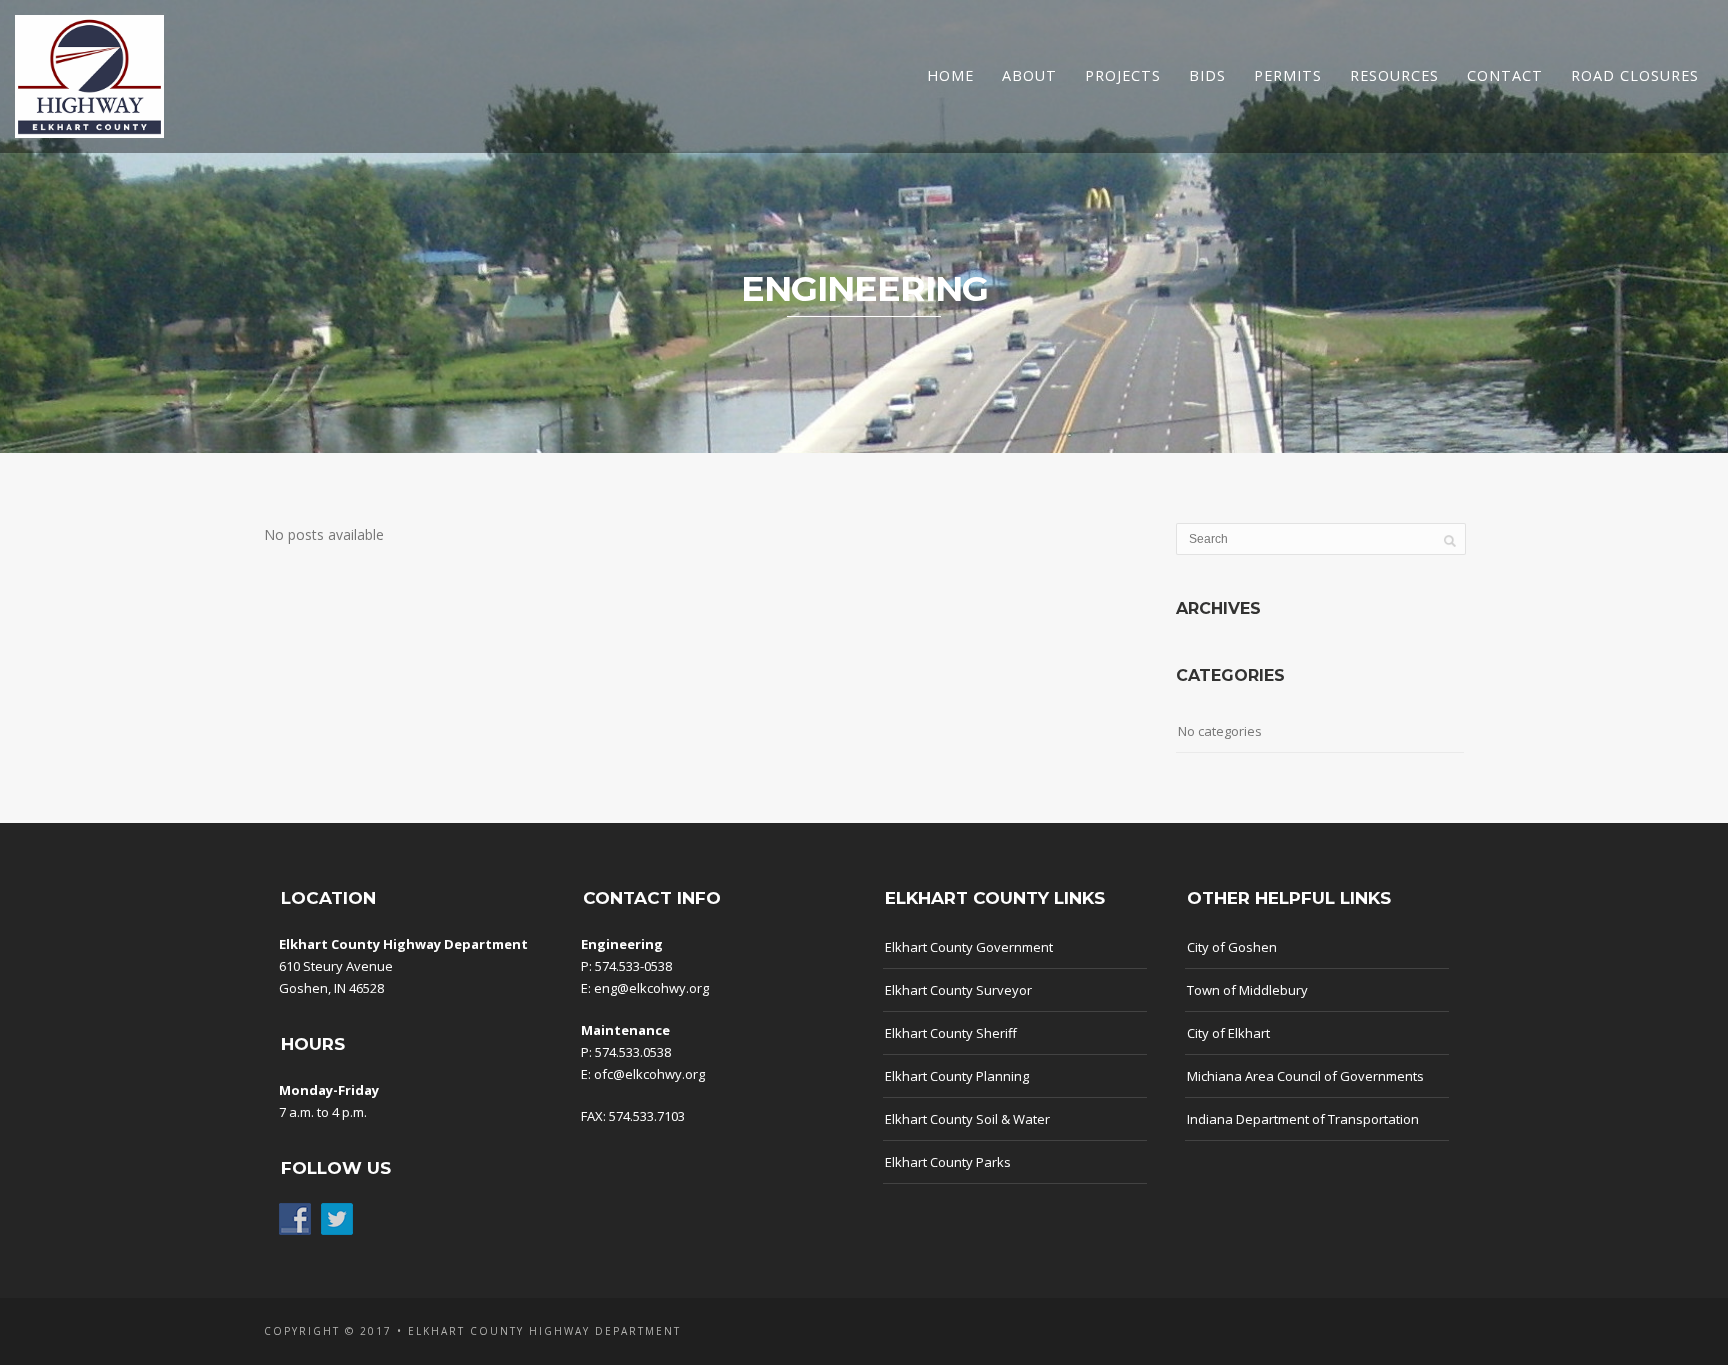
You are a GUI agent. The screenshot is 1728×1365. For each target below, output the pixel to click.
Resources (1394, 75)
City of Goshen (1232, 947)
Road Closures (1635, 75)
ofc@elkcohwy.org (649, 1074)
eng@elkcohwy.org (651, 988)
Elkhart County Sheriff (951, 1033)
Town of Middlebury (1247, 990)
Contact (1505, 75)
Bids (1207, 75)
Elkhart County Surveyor (958, 990)
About (1029, 75)
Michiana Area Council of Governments (1305, 1076)
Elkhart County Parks (948, 1162)
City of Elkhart (1228, 1033)
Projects (1123, 75)
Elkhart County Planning (957, 1076)
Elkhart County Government (969, 947)
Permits (1288, 75)
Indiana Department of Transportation (1303, 1119)
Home (950, 75)
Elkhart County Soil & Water (967, 1119)
